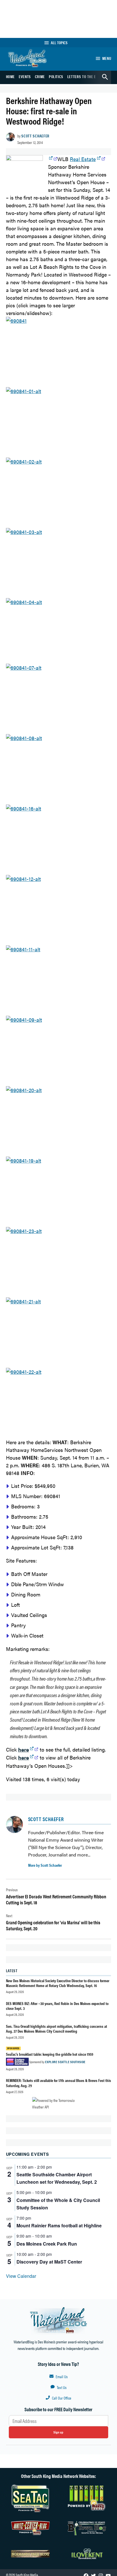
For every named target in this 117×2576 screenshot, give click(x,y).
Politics (56, 76)
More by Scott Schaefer (45, 1865)
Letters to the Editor (86, 76)
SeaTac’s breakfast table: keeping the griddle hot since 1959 (50, 2054)
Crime (40, 76)
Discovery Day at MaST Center (49, 2262)
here (24, 1757)
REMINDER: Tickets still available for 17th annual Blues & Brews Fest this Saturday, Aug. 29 (58, 2083)
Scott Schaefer (35, 136)
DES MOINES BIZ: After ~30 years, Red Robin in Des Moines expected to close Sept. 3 (57, 2006)
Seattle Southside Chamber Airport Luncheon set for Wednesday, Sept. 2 (57, 2178)
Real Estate (83, 159)
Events (25, 76)
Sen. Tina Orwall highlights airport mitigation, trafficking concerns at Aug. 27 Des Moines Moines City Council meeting (57, 2029)
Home (11, 76)
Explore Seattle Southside (65, 2062)
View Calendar (21, 2276)
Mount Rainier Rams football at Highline (59, 2225)
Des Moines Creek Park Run (47, 2244)
